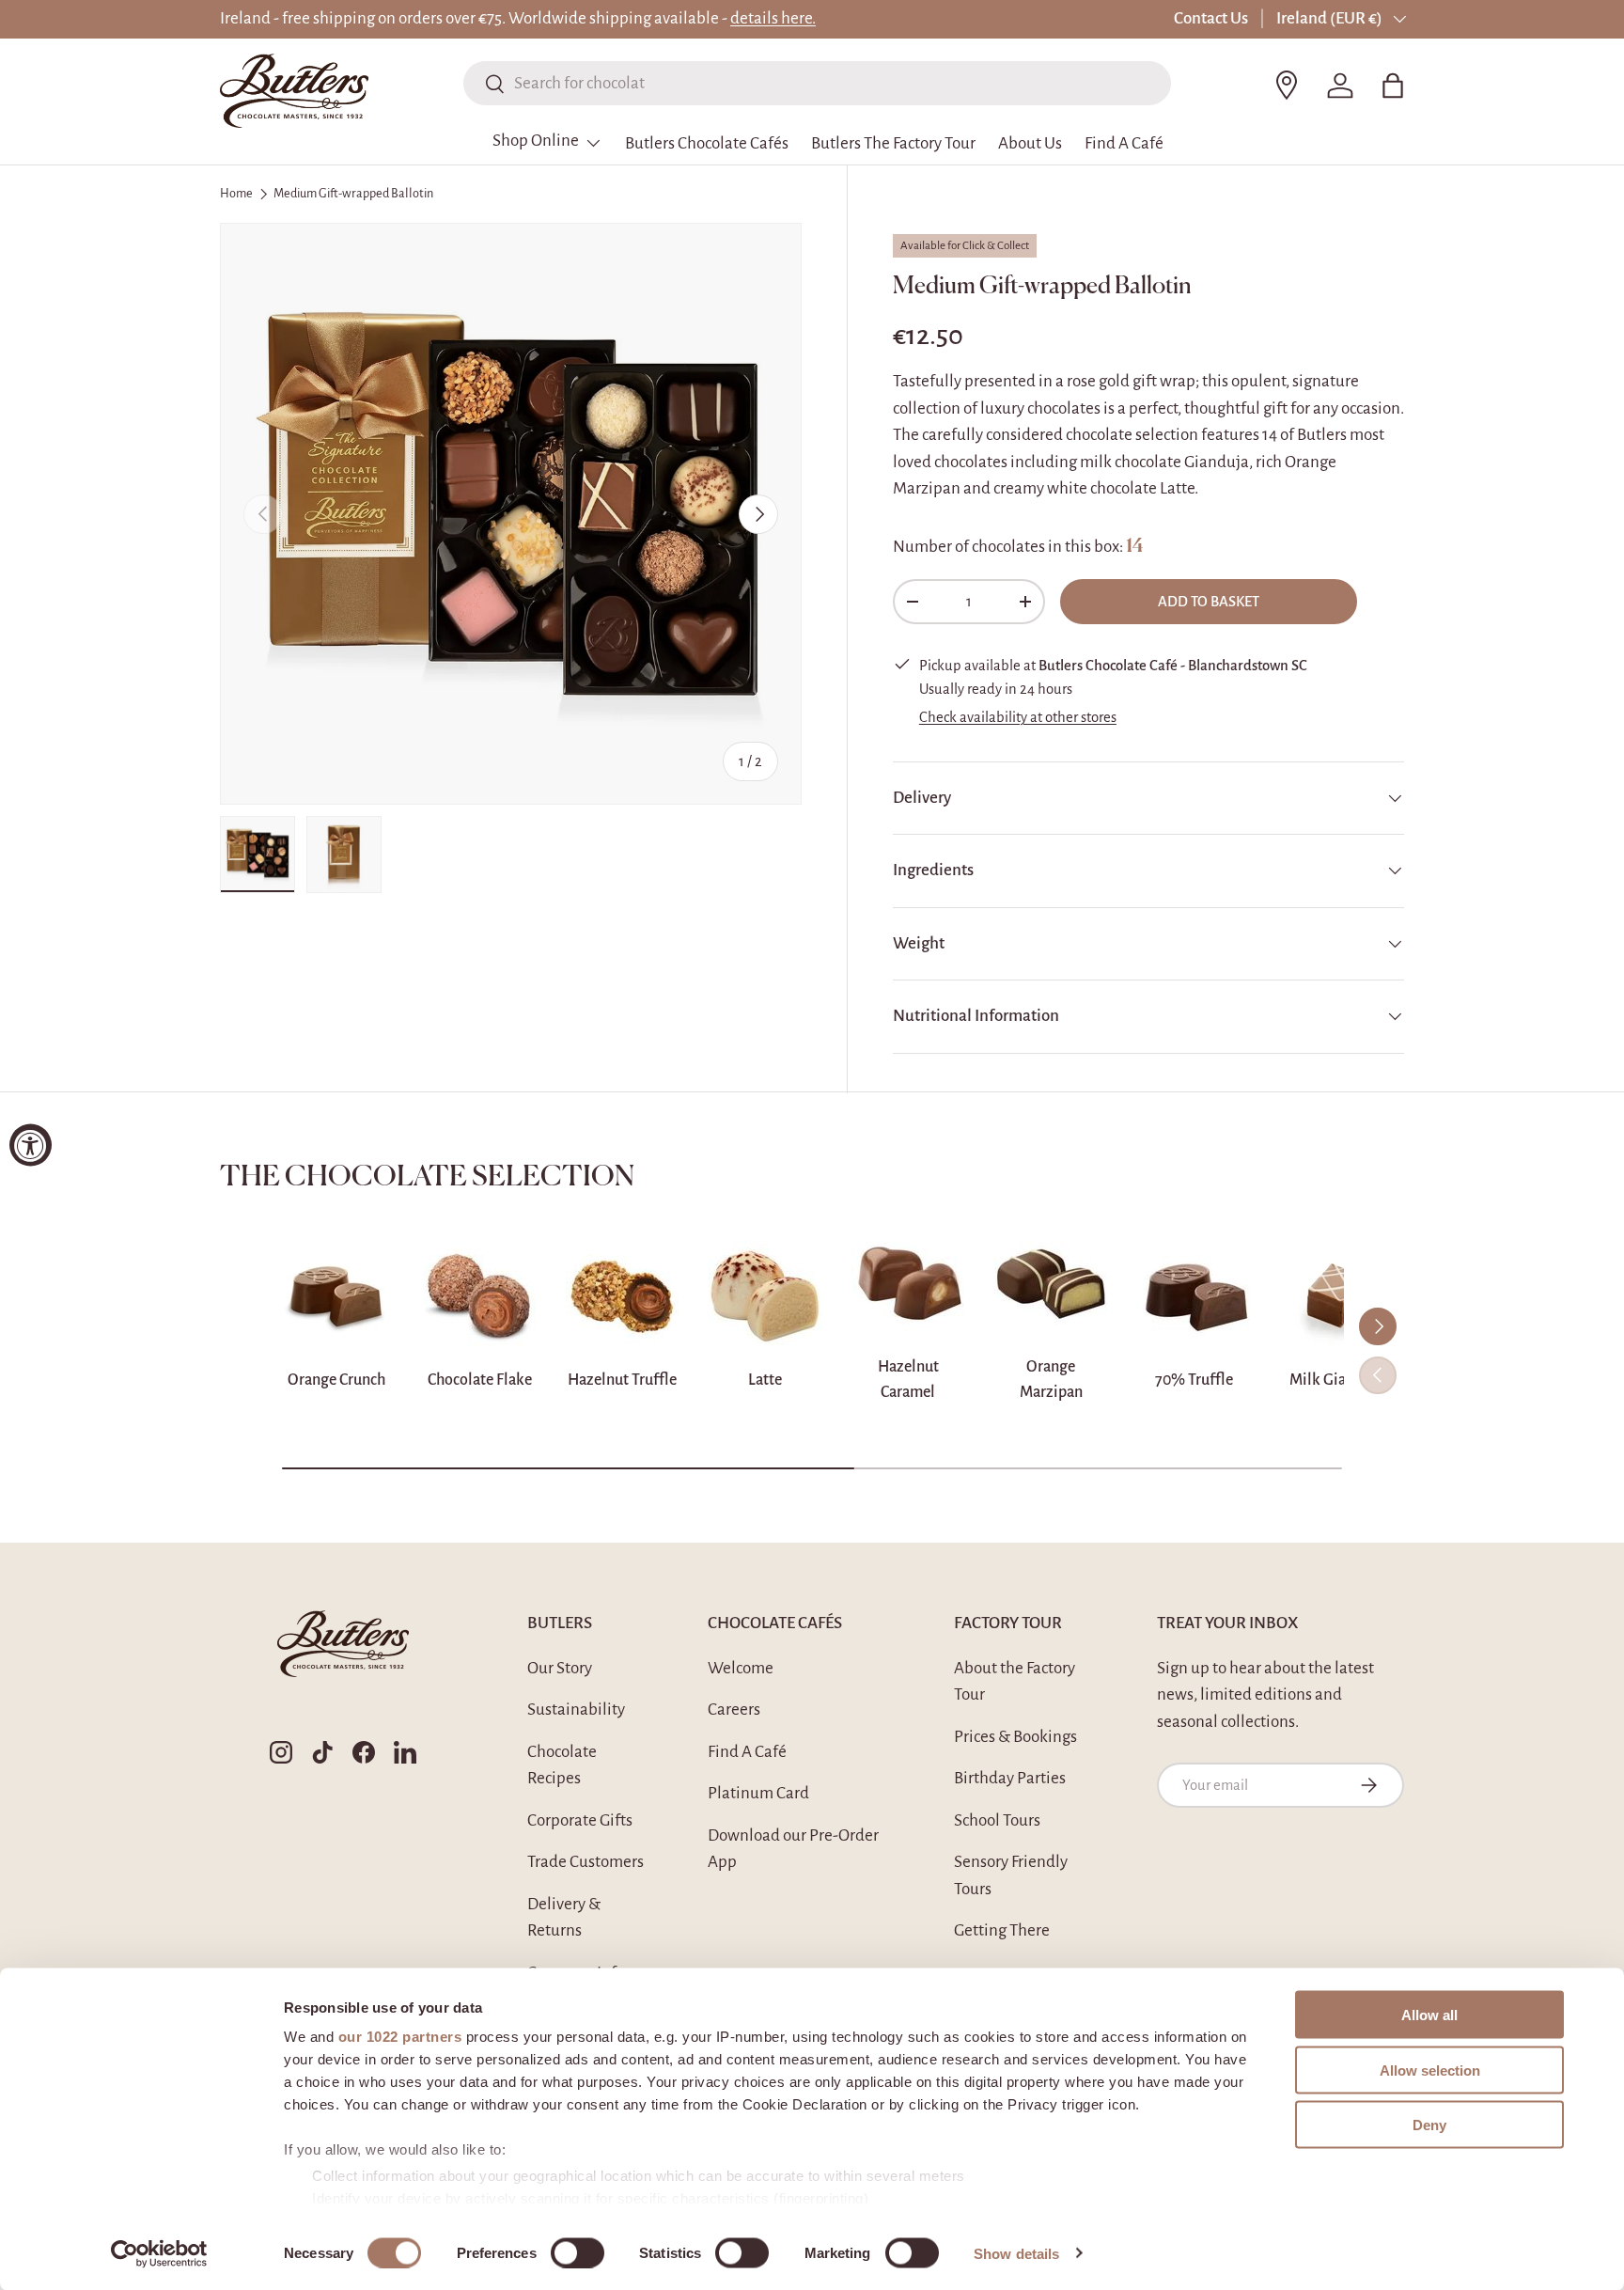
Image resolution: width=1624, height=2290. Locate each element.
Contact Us (1211, 18)
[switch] (578, 2252)
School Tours (997, 1820)
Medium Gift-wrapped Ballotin (353, 194)
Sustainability (576, 1710)
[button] (1393, 86)
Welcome (741, 1668)
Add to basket (1209, 602)
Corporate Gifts (580, 1820)
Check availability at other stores (1018, 717)
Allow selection (1430, 2070)
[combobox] (817, 83)
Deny (1429, 2125)
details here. (773, 18)
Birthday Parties (1010, 1778)
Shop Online (536, 141)
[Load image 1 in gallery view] (258, 855)
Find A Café (1124, 143)
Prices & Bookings (1015, 1737)
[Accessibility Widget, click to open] (31, 1145)
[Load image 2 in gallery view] (344, 855)
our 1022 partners (400, 2037)
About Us (1030, 143)
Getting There (1002, 1930)
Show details (1016, 2253)
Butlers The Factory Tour (893, 143)
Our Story (560, 1668)
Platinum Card (758, 1793)
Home (236, 194)
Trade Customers (586, 1862)
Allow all (1429, 2015)
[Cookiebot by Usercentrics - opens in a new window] (159, 2253)
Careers (734, 1710)
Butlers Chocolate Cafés (707, 143)
